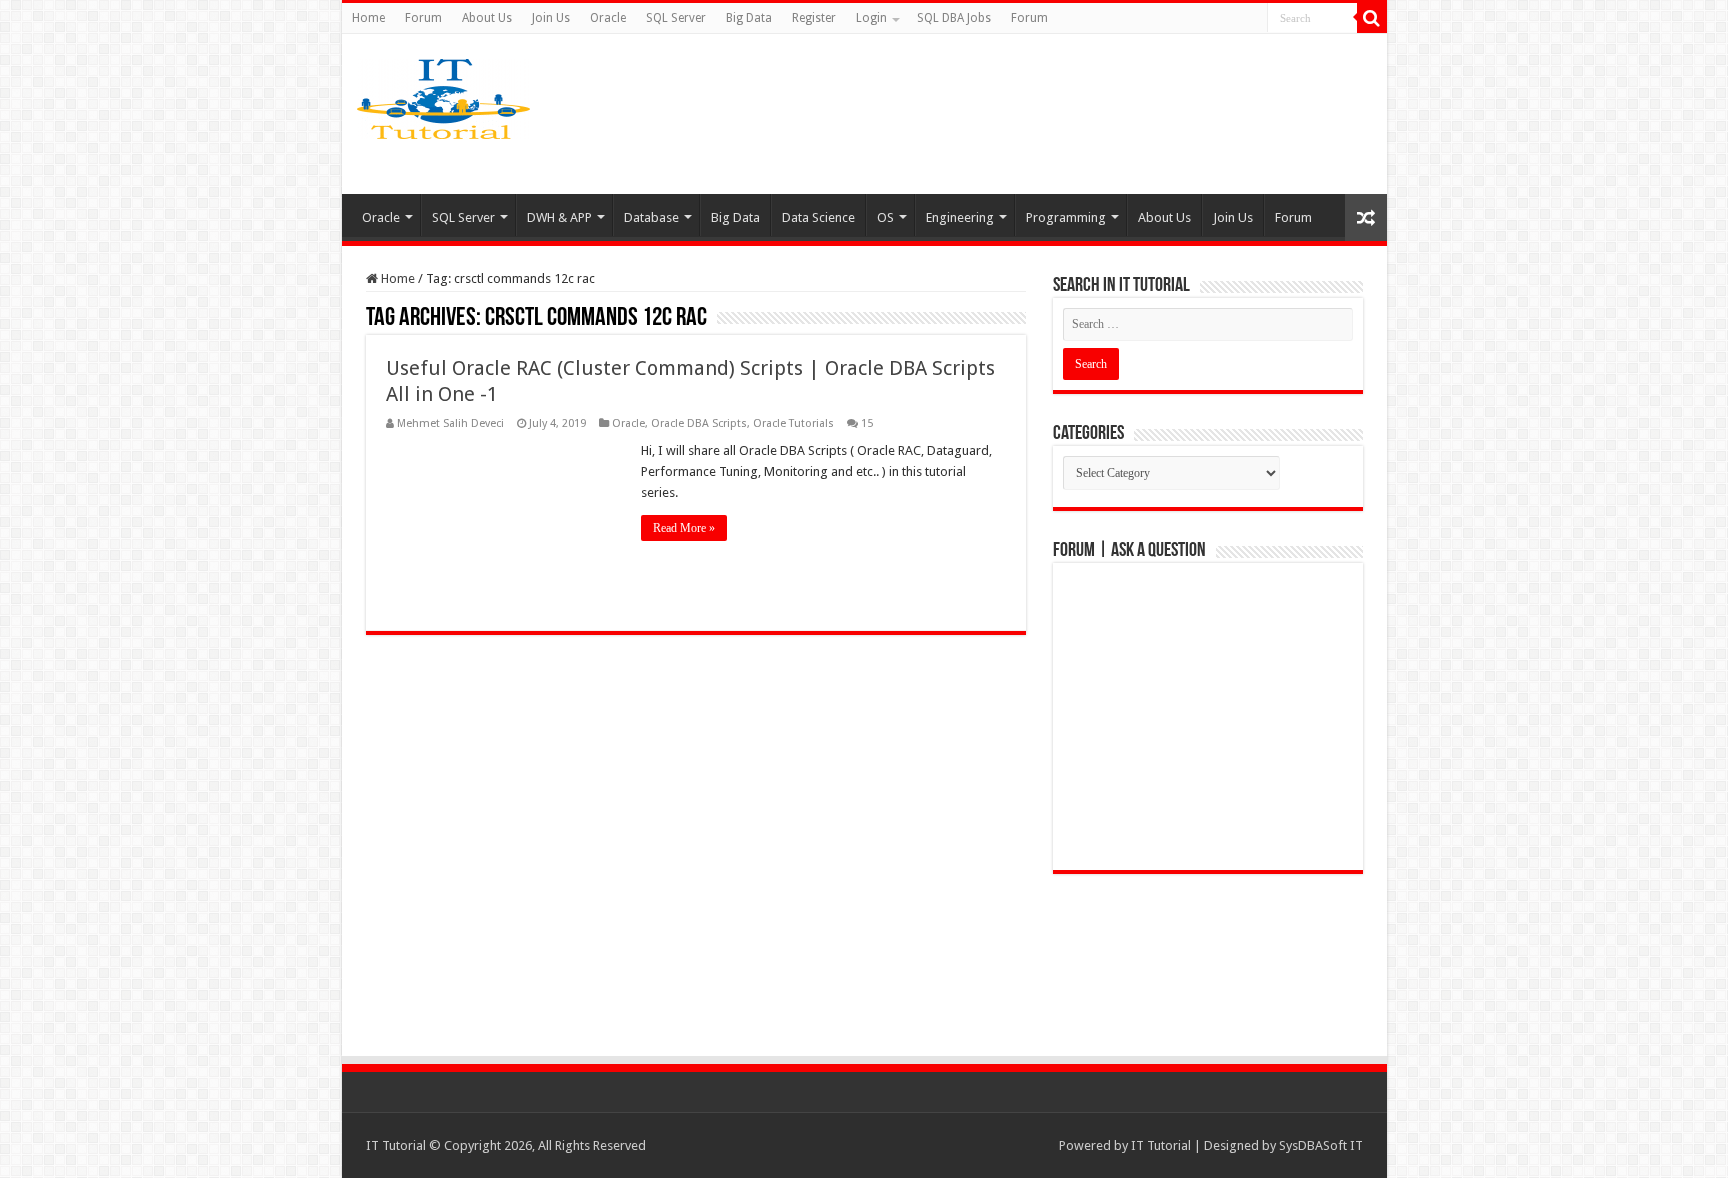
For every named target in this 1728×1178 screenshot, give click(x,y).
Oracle (608, 18)
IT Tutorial (1161, 1145)
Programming (1066, 217)
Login (871, 18)
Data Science (818, 217)
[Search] (1372, 18)
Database (651, 217)
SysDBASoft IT (1321, 1145)
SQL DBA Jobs (954, 18)
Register (814, 18)
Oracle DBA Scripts (699, 423)
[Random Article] (1366, 217)
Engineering (960, 217)
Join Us (551, 18)
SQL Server (676, 18)
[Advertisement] (1022, 114)
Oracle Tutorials (793, 423)
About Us (487, 18)
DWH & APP (559, 217)
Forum (423, 18)
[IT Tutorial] (443, 95)
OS (885, 217)
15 (867, 423)
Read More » (684, 528)
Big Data (749, 18)
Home (368, 18)
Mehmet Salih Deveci (450, 423)
